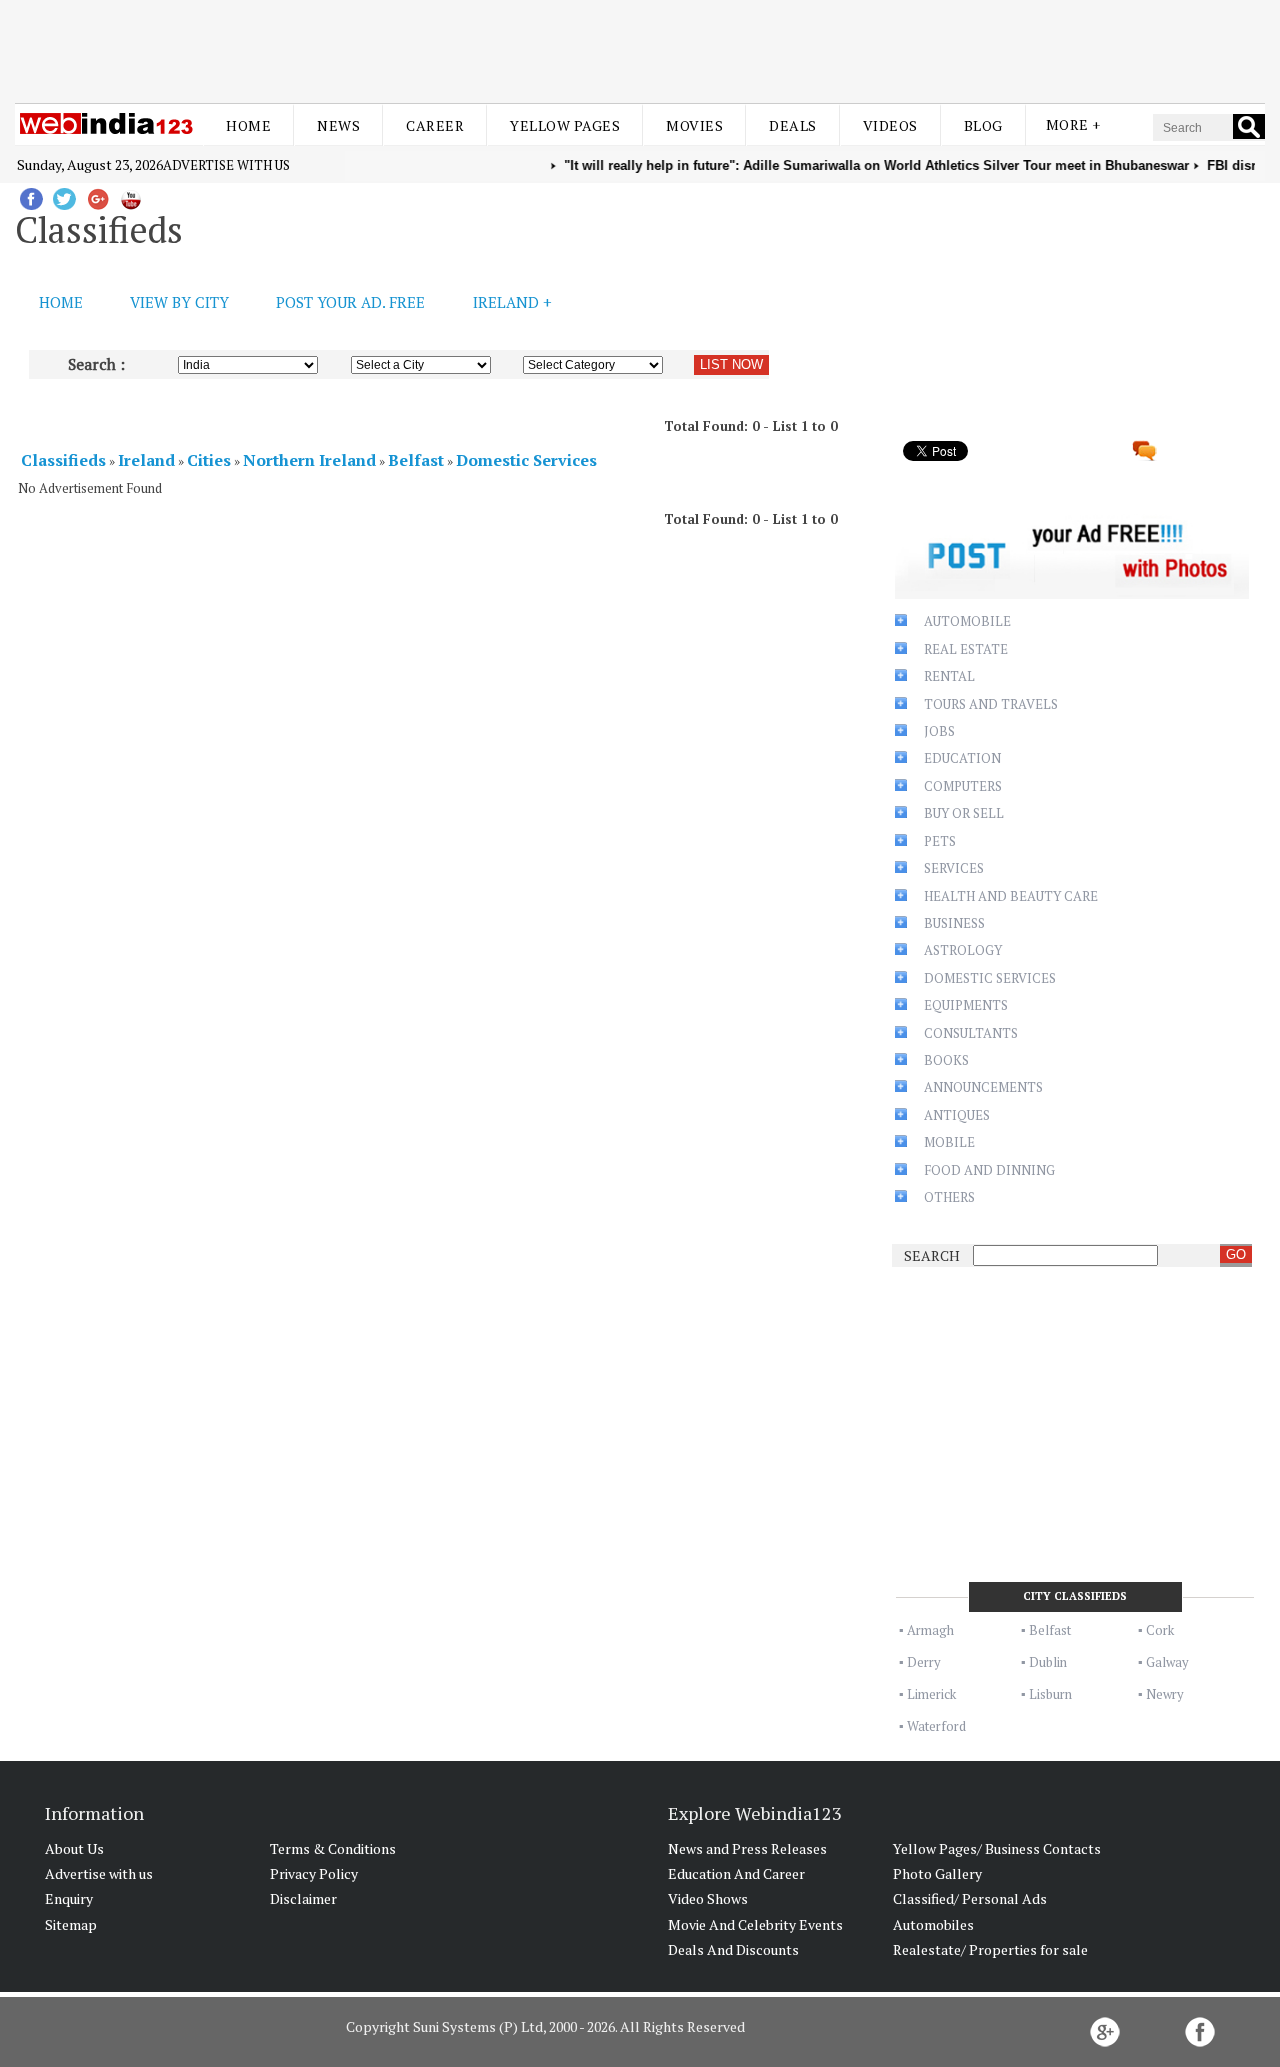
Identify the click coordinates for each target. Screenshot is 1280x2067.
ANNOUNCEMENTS (983, 1087)
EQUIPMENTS (966, 1005)
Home (248, 125)
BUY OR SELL (964, 813)
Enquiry (69, 1898)
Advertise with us (226, 165)
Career (435, 125)
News (338, 125)
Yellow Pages (565, 125)
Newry (1165, 1694)
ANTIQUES (957, 1115)
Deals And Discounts (733, 1949)
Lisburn (1050, 1694)
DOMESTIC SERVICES (990, 978)
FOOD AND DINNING (989, 1170)
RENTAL (949, 676)
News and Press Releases (747, 1848)
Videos (890, 125)
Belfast (1050, 1630)
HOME (61, 302)
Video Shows (708, 1898)
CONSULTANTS (971, 1033)
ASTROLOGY (963, 950)
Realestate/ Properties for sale (990, 1949)
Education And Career (736, 1873)
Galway (1167, 1662)
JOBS (939, 731)
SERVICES (954, 868)
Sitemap (71, 1924)
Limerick (931, 1694)
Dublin (1048, 1662)
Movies (694, 125)
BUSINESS (954, 923)
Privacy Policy (314, 1873)
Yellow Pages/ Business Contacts (997, 1848)
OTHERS (949, 1197)
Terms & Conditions (333, 1848)
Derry (924, 1662)
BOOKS (946, 1060)
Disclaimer (303, 1898)
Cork (1160, 1630)
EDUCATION (962, 758)
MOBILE (949, 1142)
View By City (179, 302)
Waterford (936, 1726)
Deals (793, 125)
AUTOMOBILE (967, 621)
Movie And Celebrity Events (755, 1924)
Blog (983, 125)
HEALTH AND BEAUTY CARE (1011, 896)
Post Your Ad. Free (350, 302)
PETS (940, 841)
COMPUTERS (963, 786)
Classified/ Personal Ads (970, 1898)
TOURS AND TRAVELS (991, 704)
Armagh (930, 1630)
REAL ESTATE (966, 649)
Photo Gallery (937, 1873)
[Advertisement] (640, 48)
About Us (74, 1848)
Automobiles (933, 1924)
